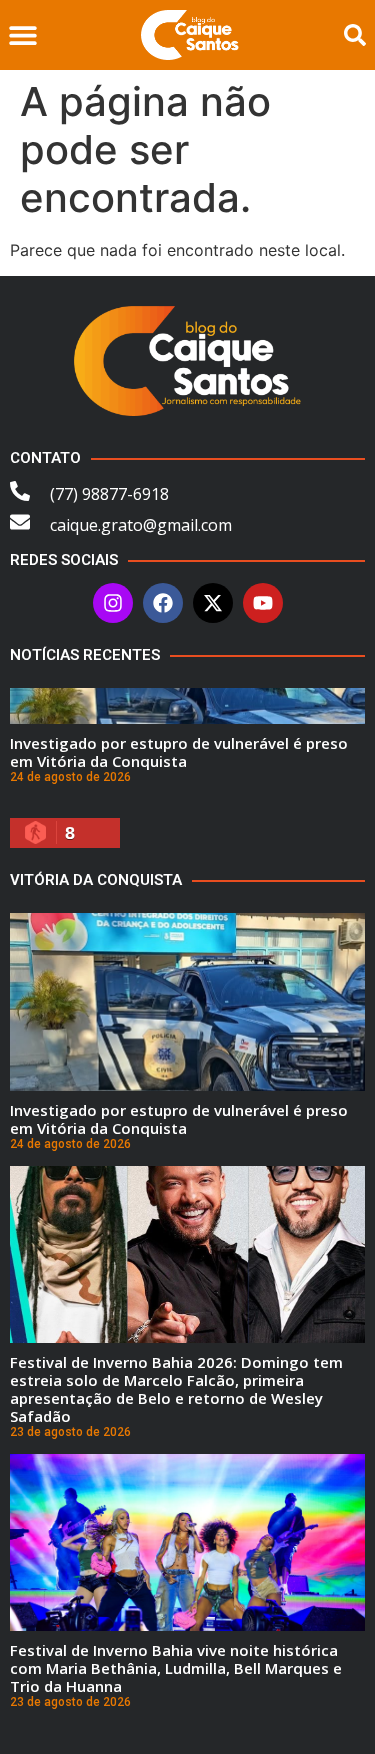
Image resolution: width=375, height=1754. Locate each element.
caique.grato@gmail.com (141, 525)
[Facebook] (163, 603)
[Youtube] (263, 603)
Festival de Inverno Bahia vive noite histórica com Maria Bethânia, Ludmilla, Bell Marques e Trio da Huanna (176, 1668)
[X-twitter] (213, 603)
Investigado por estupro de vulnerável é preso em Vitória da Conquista (179, 752)
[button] (22, 35)
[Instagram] (113, 603)
